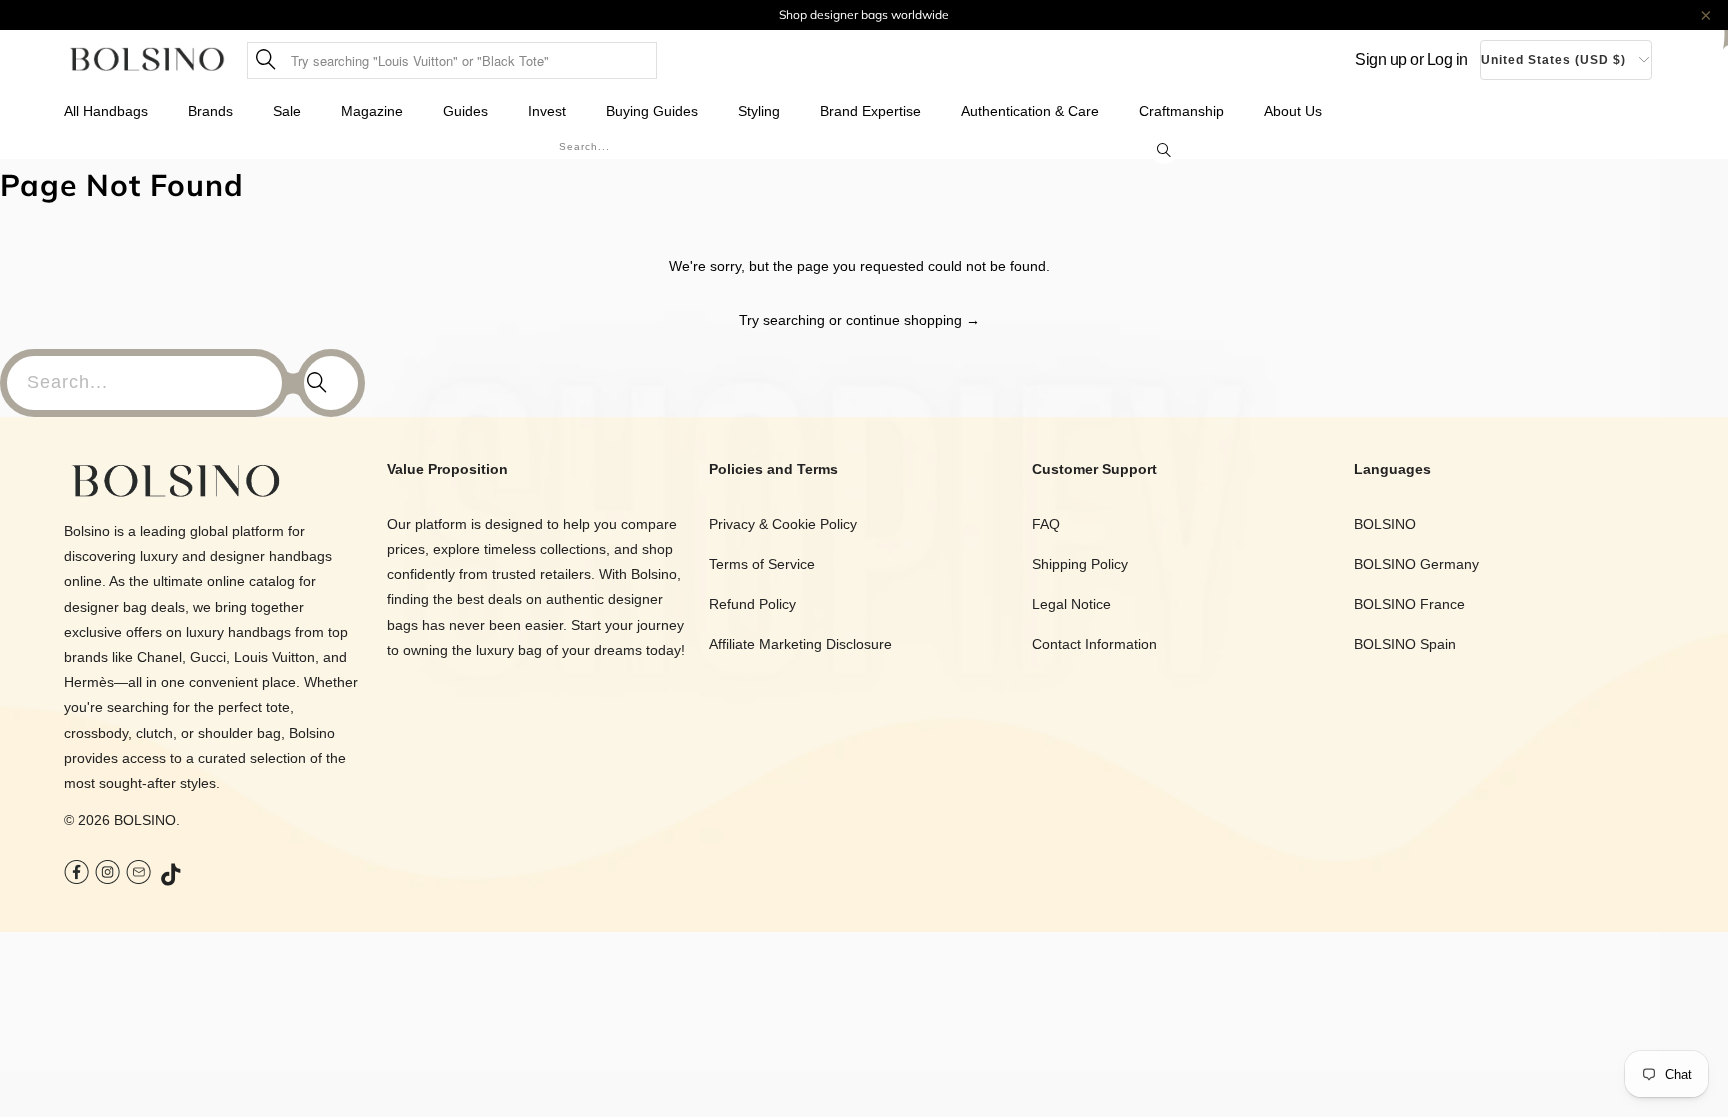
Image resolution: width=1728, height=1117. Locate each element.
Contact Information (1094, 644)
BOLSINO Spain (1405, 644)
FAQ (1046, 524)
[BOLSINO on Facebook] (76, 874)
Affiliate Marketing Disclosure (800, 644)
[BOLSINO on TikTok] (172, 876)
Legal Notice (1071, 604)
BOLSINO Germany (1416, 564)
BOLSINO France (1409, 604)
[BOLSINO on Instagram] (107, 874)
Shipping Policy (1080, 564)
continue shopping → (913, 320)
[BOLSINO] (147, 60)
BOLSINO (145, 820)
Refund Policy (752, 604)
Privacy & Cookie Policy (783, 524)
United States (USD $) (1553, 60)
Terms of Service (762, 564)
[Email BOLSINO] (138, 874)
